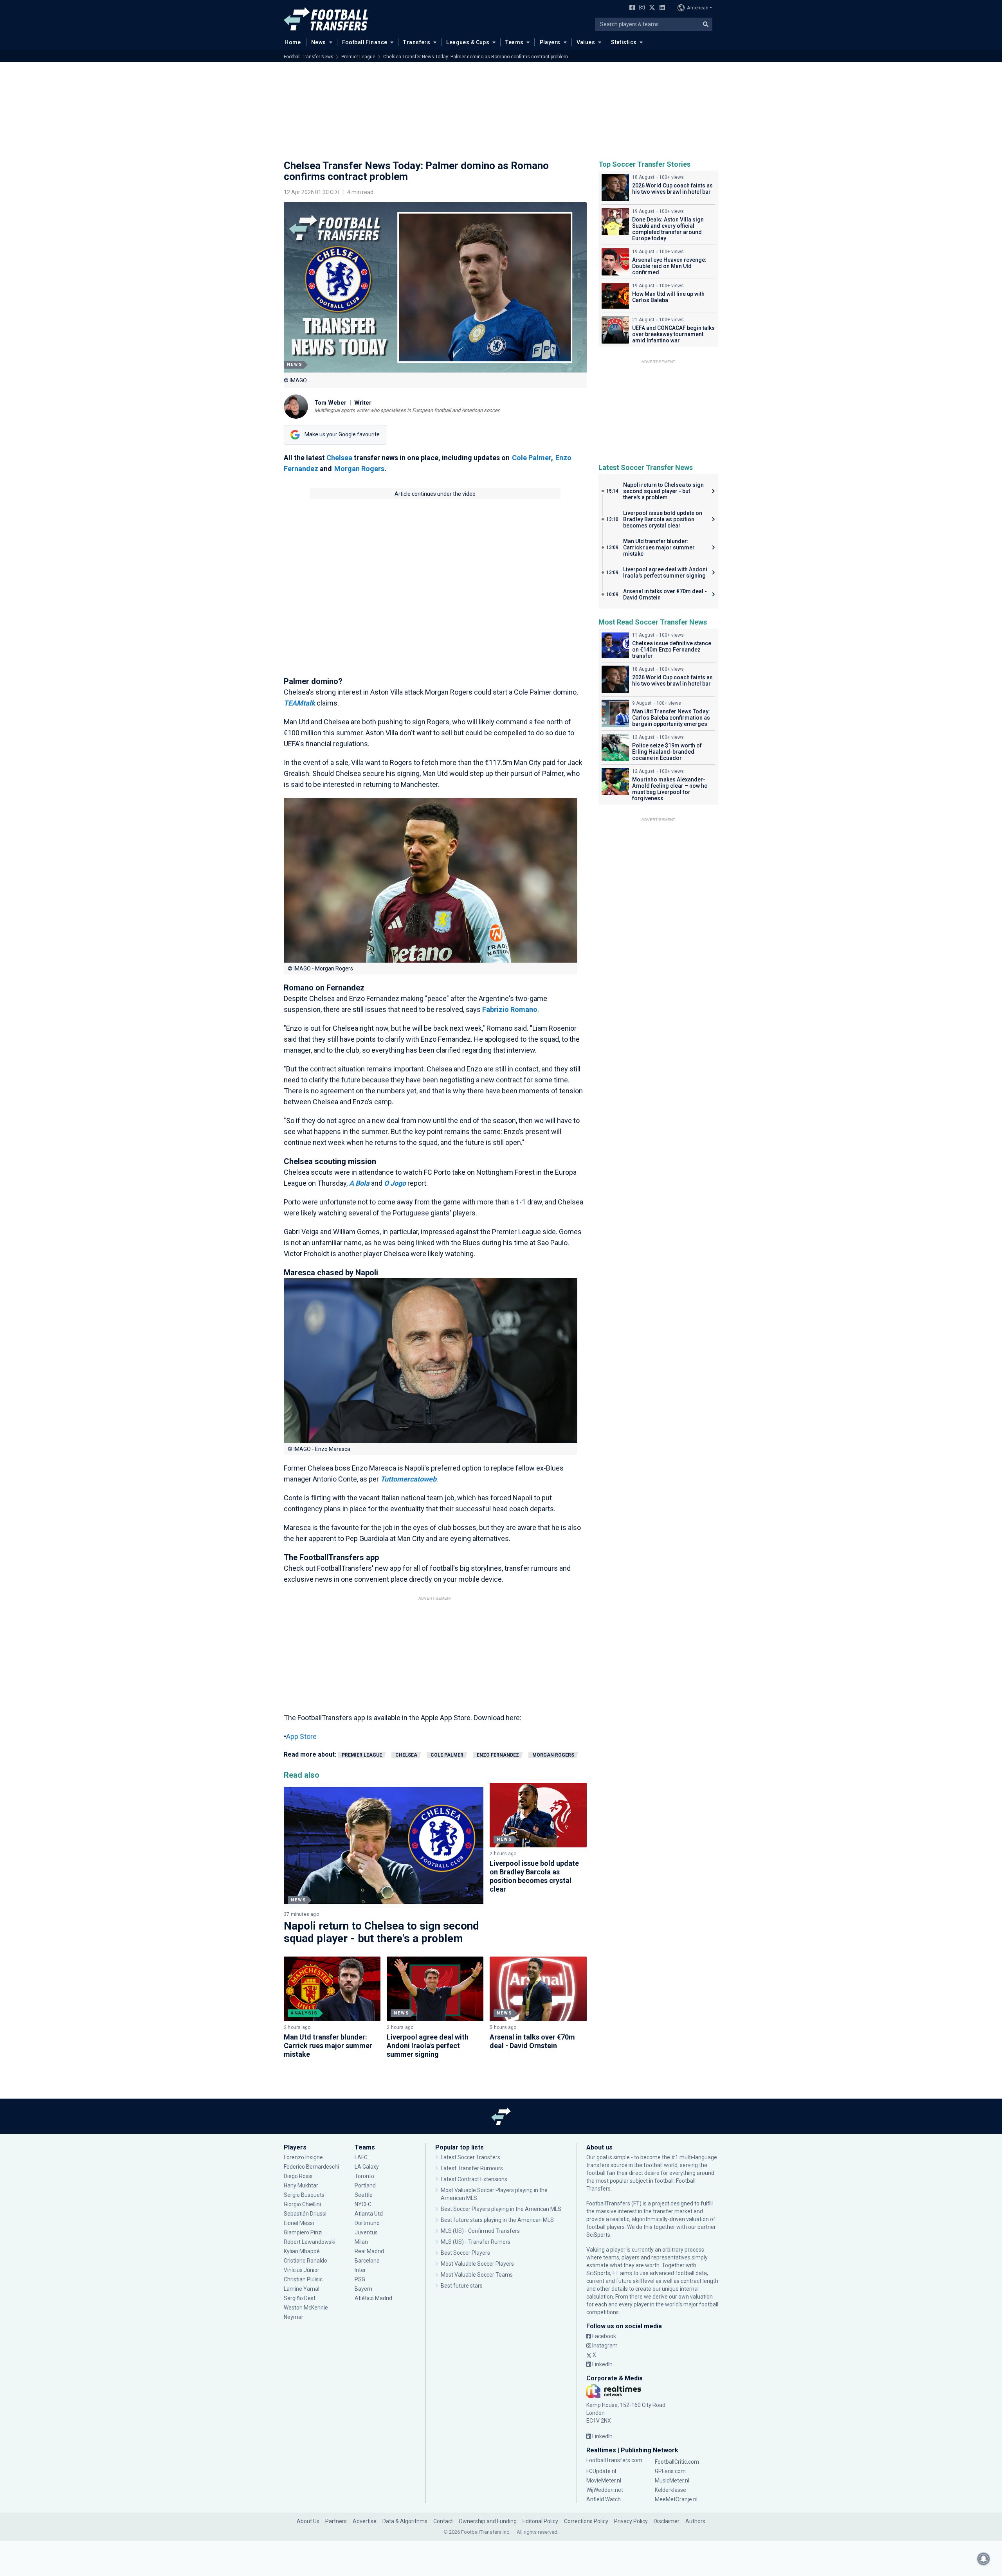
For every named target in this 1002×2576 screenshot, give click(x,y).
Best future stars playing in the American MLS (497, 2220)
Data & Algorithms (405, 2521)
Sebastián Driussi (306, 2214)
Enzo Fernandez (498, 1755)
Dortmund (367, 2223)
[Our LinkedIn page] (661, 8)
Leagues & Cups (468, 42)
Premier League (358, 57)
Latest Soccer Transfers (470, 2157)
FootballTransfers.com (614, 2460)
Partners (336, 2521)
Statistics (624, 42)
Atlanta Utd (369, 2214)
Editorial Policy (540, 2521)
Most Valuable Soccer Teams (477, 2275)
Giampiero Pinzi (303, 2232)
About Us (308, 2521)
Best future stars (462, 2286)
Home (293, 42)
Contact (443, 2521)
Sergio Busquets (304, 2195)
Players (550, 42)
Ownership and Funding (488, 2521)
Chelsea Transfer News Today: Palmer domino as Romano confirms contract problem (476, 57)
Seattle (364, 2195)
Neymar (294, 2317)
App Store (301, 1736)
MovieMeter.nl (604, 2481)
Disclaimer (667, 2521)
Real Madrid (369, 2251)
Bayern (363, 2289)
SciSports (598, 2235)
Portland (365, 2185)
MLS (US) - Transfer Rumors (476, 2242)
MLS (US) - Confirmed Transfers (480, 2231)
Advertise (365, 2521)
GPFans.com (670, 2471)
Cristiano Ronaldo (305, 2261)
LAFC (361, 2157)
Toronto (364, 2176)
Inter (360, 2270)
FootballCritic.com (677, 2462)
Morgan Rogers (359, 469)
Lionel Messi (299, 2223)
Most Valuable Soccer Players (477, 2264)
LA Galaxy (367, 2167)
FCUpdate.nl (601, 2471)
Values (586, 42)
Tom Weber (330, 403)
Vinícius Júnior (302, 2270)
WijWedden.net (605, 2490)
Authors (695, 2521)
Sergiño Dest (300, 2298)
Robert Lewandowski (310, 2242)
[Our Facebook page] (631, 8)
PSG (360, 2279)
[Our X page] (651, 8)
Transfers (417, 42)
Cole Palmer (532, 458)
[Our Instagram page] (640, 8)
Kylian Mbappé (302, 2251)
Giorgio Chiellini (302, 2204)
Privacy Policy (631, 2521)
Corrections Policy (586, 2521)
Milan (361, 2242)
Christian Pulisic (303, 2279)
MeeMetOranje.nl (676, 2499)
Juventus (366, 2232)
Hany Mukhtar (301, 2185)
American (698, 8)
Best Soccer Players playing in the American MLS (501, 2209)
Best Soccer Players (465, 2253)
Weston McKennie (306, 2308)
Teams (514, 42)
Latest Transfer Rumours (472, 2168)
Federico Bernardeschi (311, 2167)
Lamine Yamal (302, 2289)
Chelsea (339, 458)
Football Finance (365, 42)
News (319, 42)
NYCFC (363, 2204)
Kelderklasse (670, 2490)
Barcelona (367, 2261)
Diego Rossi (298, 2176)
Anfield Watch (604, 2499)
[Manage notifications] (984, 2559)
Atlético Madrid (373, 2298)
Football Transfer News (309, 57)
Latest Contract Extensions (474, 2179)
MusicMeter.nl (672, 2481)
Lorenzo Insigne (303, 2157)
